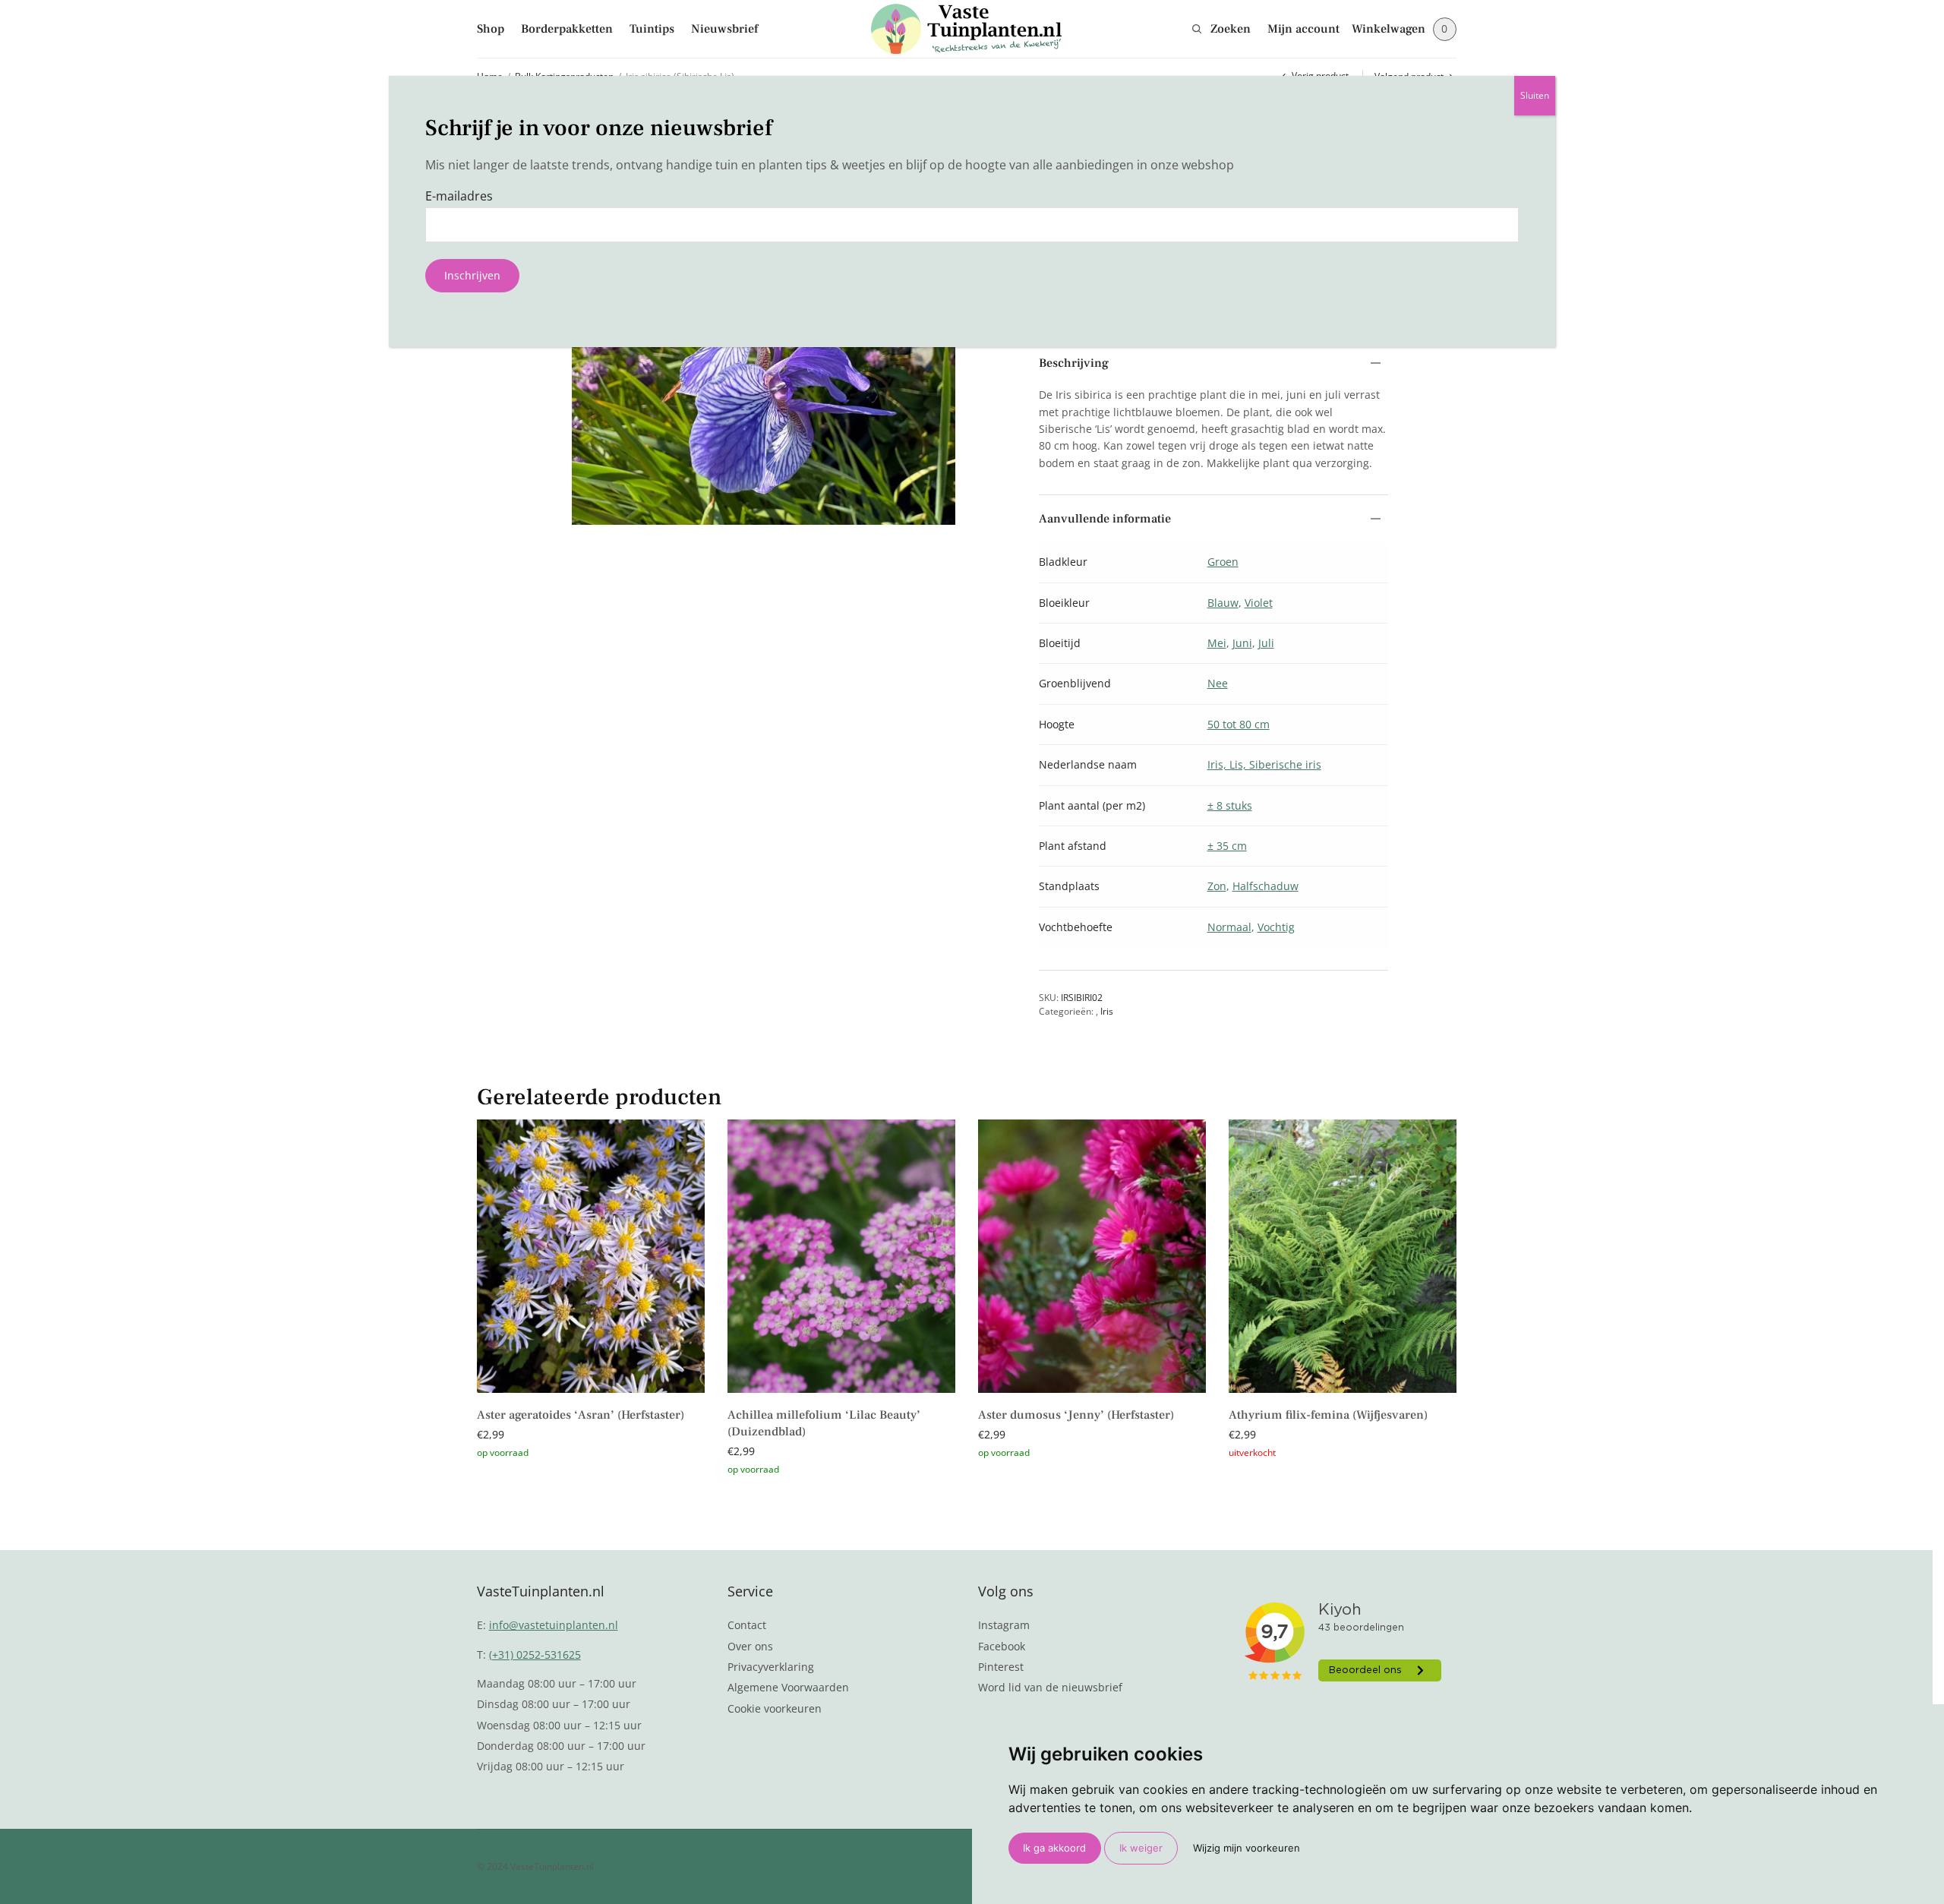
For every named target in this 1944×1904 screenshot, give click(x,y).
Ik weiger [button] (1141, 1848)
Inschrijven (472, 275)
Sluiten (1535, 95)
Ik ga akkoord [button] (1054, 1848)
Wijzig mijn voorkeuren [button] (1247, 1848)
